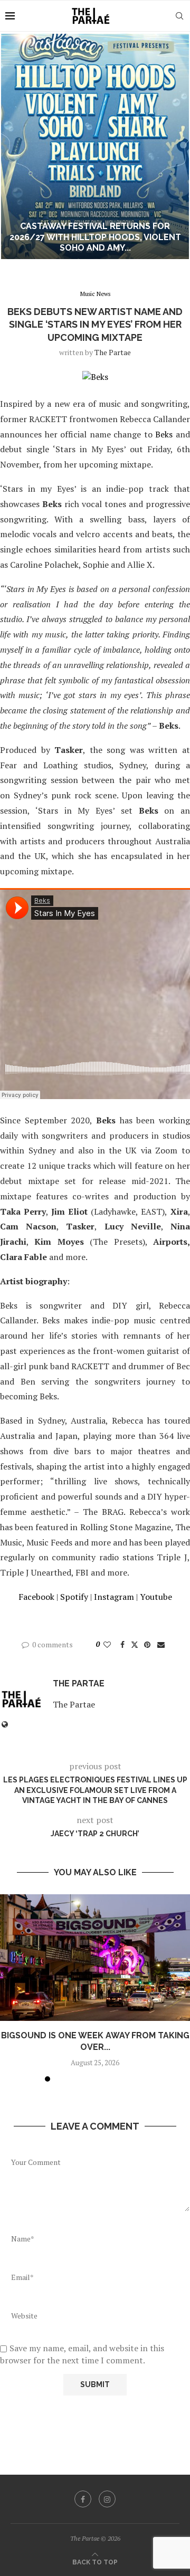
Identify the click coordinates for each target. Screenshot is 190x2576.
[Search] (179, 16)
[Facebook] (83, 2499)
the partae (113, 352)
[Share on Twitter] (135, 1644)
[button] (14, 146)
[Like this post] (107, 1644)
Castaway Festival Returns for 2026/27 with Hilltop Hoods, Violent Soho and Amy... (95, 237)
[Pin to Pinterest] (147, 1644)
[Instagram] (107, 2499)
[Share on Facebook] (122, 1644)
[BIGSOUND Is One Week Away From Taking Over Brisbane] (95, 1958)
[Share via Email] (161, 1644)
